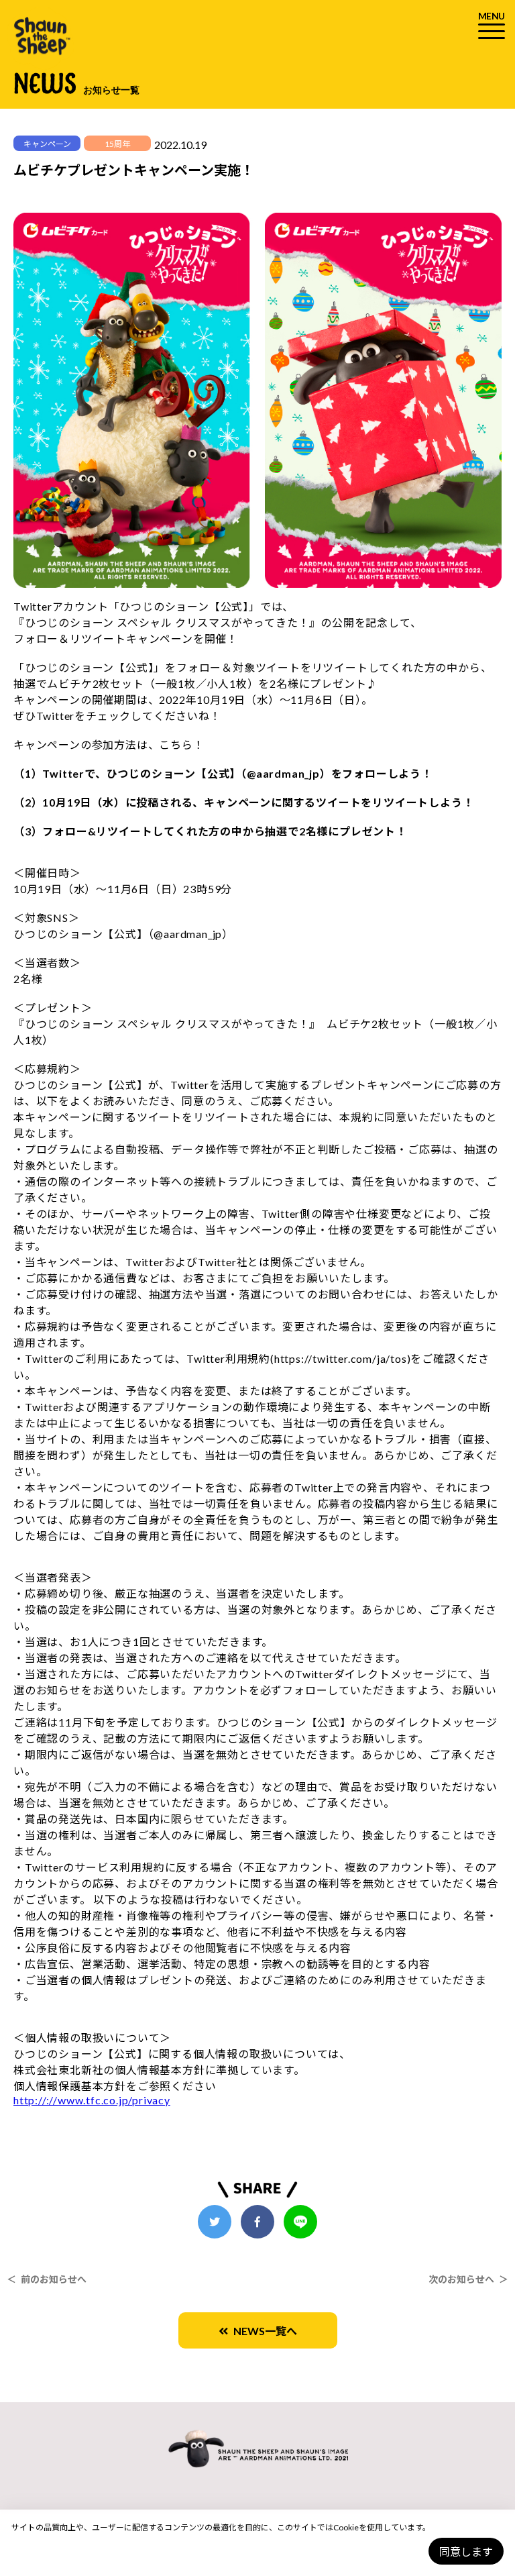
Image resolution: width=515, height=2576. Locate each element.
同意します (466, 2552)
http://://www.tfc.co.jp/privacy (92, 2100)
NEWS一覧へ (263, 2331)
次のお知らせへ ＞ (468, 2279)
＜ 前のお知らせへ (47, 2279)
